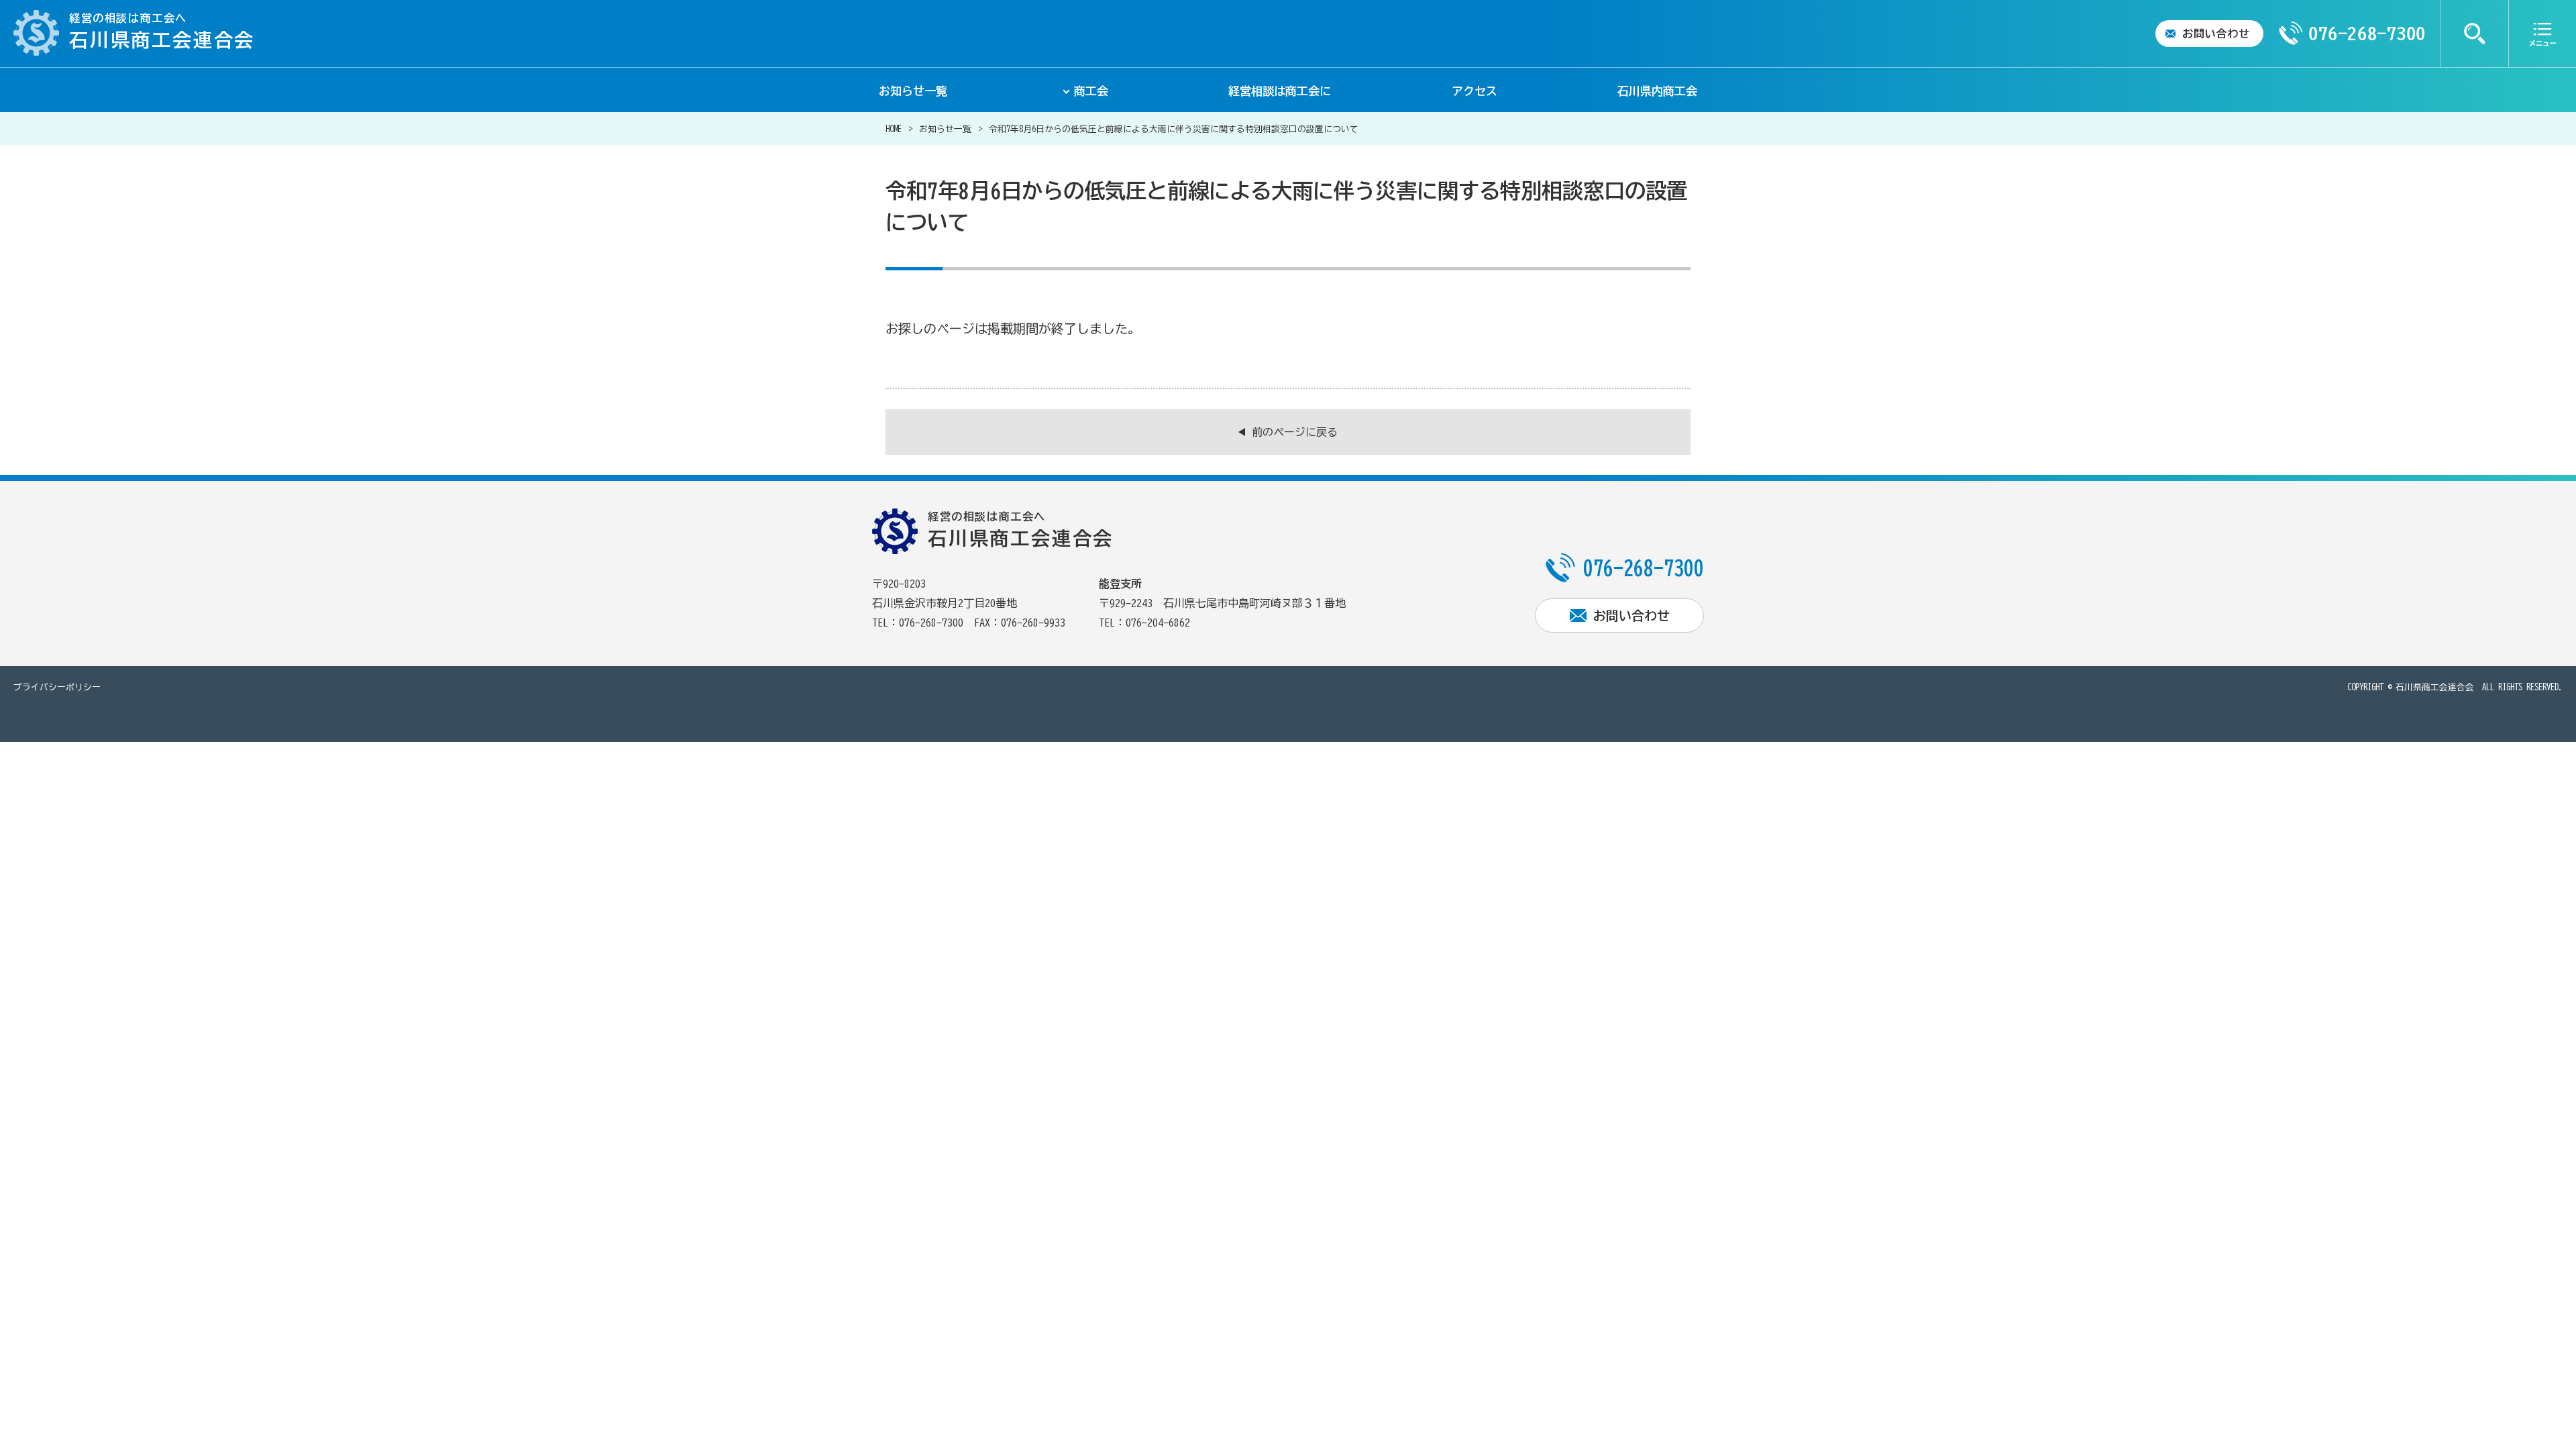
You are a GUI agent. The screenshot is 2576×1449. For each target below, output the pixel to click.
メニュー (2542, 34)
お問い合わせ (2216, 34)
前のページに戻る (1295, 432)
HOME (894, 129)
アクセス (1474, 91)
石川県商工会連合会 (2435, 687)
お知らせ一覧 (913, 91)
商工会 (1091, 91)
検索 (2475, 34)
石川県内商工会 (1657, 91)
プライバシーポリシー (57, 687)
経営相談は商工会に (1280, 91)
